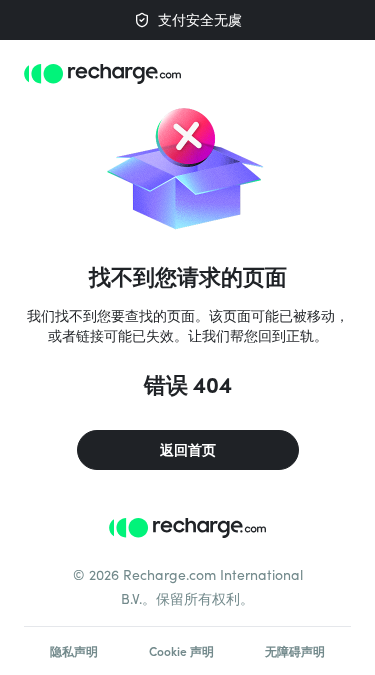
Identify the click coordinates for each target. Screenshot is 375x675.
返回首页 (188, 449)
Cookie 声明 (181, 651)
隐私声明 (74, 651)
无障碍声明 (295, 651)
